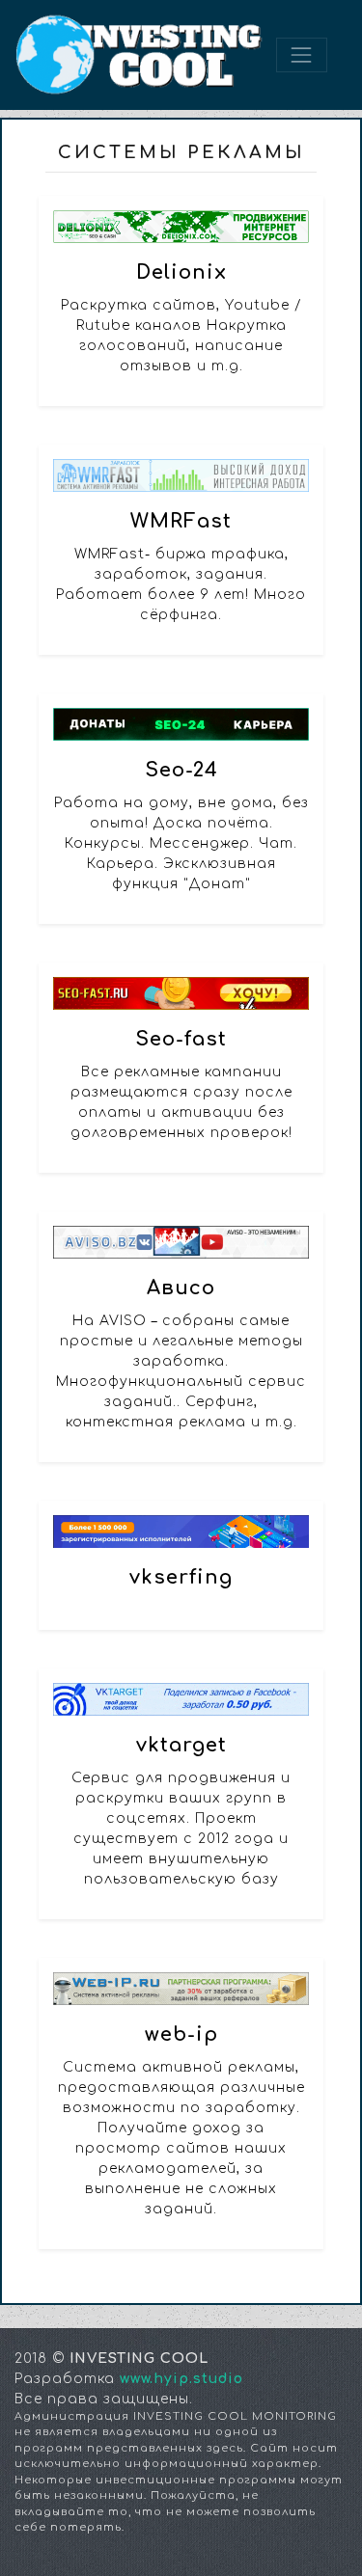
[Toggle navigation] (301, 55)
